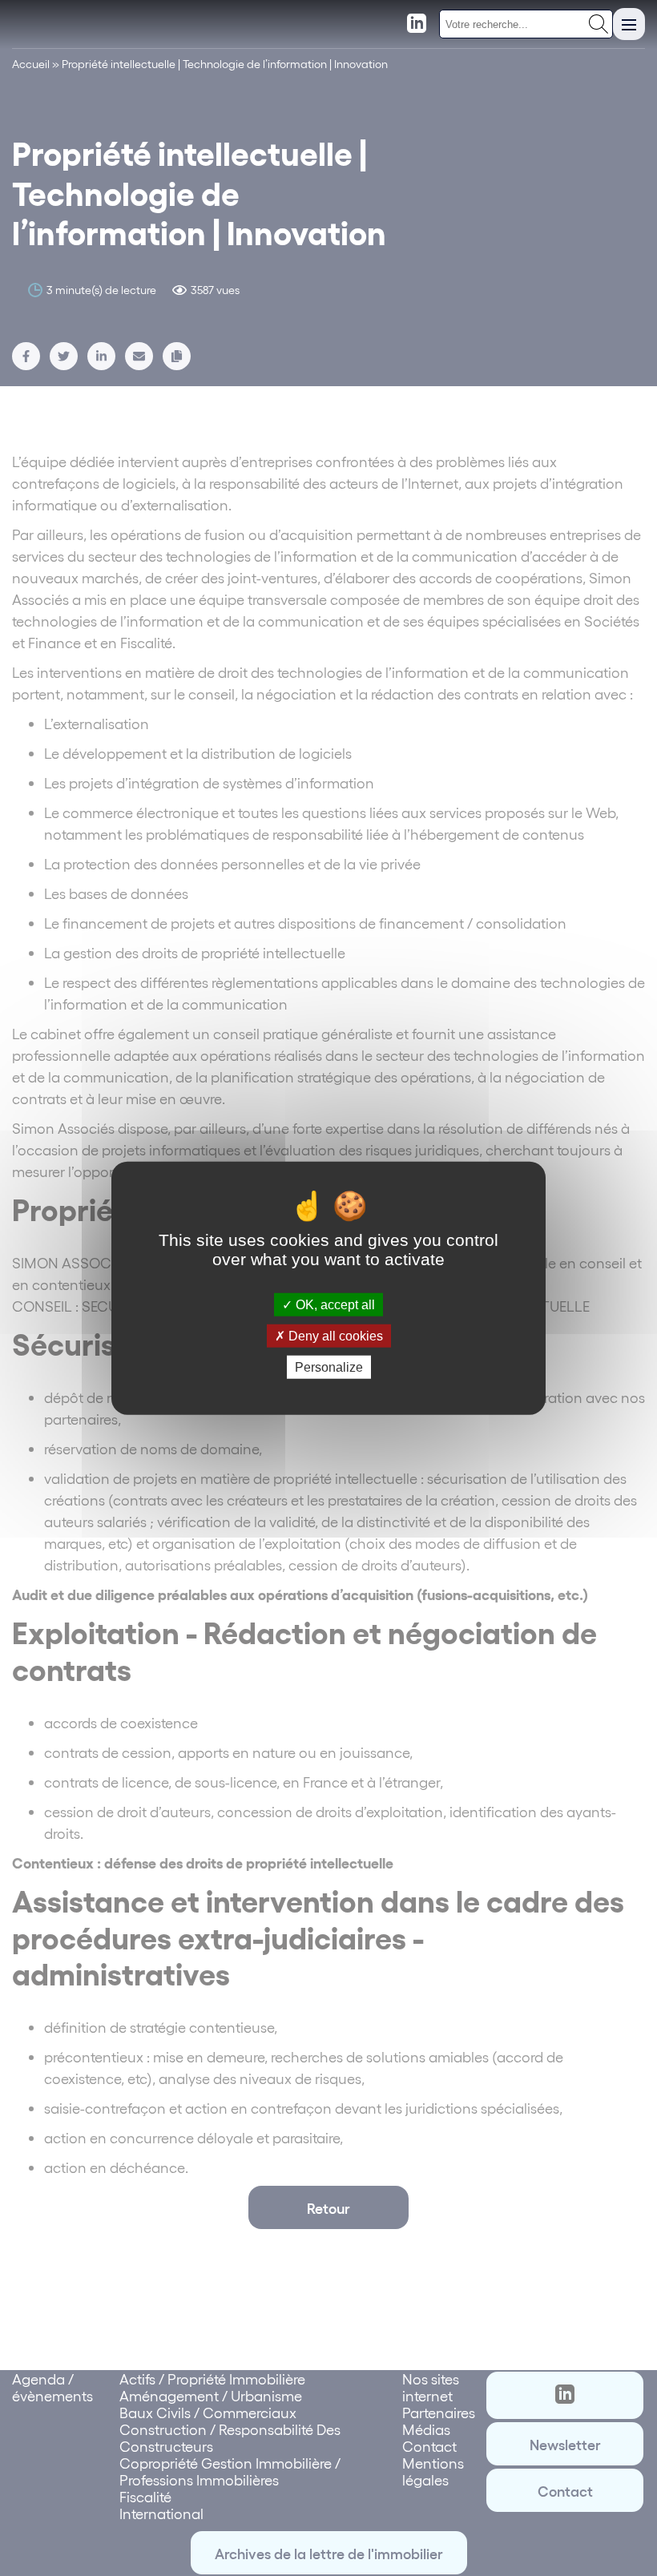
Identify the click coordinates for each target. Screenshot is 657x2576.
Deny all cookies (334, 1335)
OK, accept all (334, 1304)
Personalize (329, 1367)
